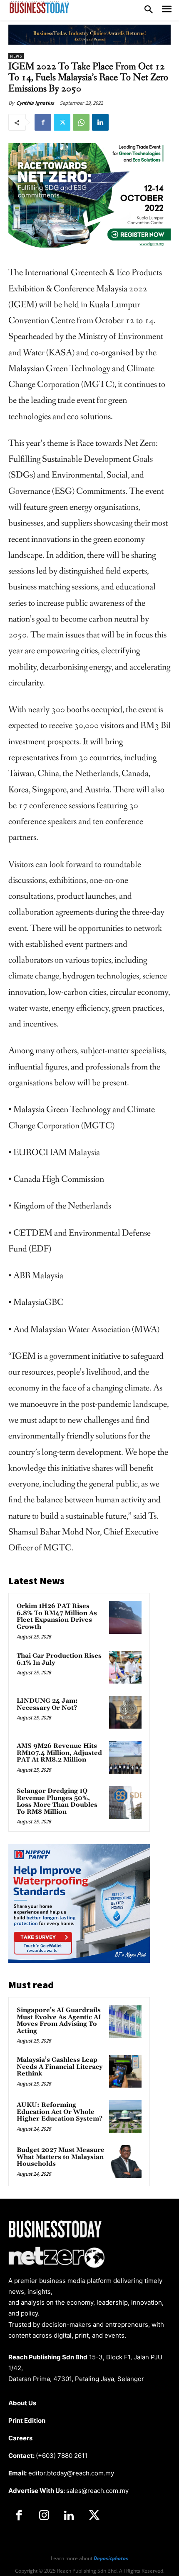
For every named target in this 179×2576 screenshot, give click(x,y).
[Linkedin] (100, 122)
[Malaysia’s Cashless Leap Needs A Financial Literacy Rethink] (125, 2071)
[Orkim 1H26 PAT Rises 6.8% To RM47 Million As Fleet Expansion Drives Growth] (125, 1618)
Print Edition (27, 2421)
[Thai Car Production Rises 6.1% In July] (125, 1667)
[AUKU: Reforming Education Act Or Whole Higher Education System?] (125, 2116)
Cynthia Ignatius (35, 103)
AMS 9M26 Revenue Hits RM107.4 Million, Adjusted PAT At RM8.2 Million (59, 1753)
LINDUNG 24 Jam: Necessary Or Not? (47, 1704)
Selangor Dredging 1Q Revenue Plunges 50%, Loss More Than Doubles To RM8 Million (57, 1801)
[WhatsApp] (81, 122)
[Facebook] (43, 122)
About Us (22, 2403)
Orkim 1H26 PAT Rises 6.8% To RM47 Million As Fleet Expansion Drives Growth (57, 1617)
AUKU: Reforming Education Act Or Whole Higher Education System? (60, 2112)
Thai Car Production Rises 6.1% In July (59, 1659)
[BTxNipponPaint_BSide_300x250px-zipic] (79, 1960)
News (16, 56)
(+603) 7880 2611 (62, 2456)
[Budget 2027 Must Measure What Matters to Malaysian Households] (125, 2161)
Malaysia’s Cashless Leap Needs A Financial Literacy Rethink (60, 2067)
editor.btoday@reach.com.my (71, 2473)
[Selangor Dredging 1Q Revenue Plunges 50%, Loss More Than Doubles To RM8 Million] (125, 1802)
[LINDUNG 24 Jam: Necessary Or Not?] (125, 1712)
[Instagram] (44, 2516)
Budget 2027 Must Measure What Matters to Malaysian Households (61, 2157)
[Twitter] (62, 122)
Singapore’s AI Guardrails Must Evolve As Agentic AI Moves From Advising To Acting (59, 2021)
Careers (20, 2438)
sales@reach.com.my (97, 2491)
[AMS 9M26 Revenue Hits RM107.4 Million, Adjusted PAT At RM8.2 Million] (125, 1757)
